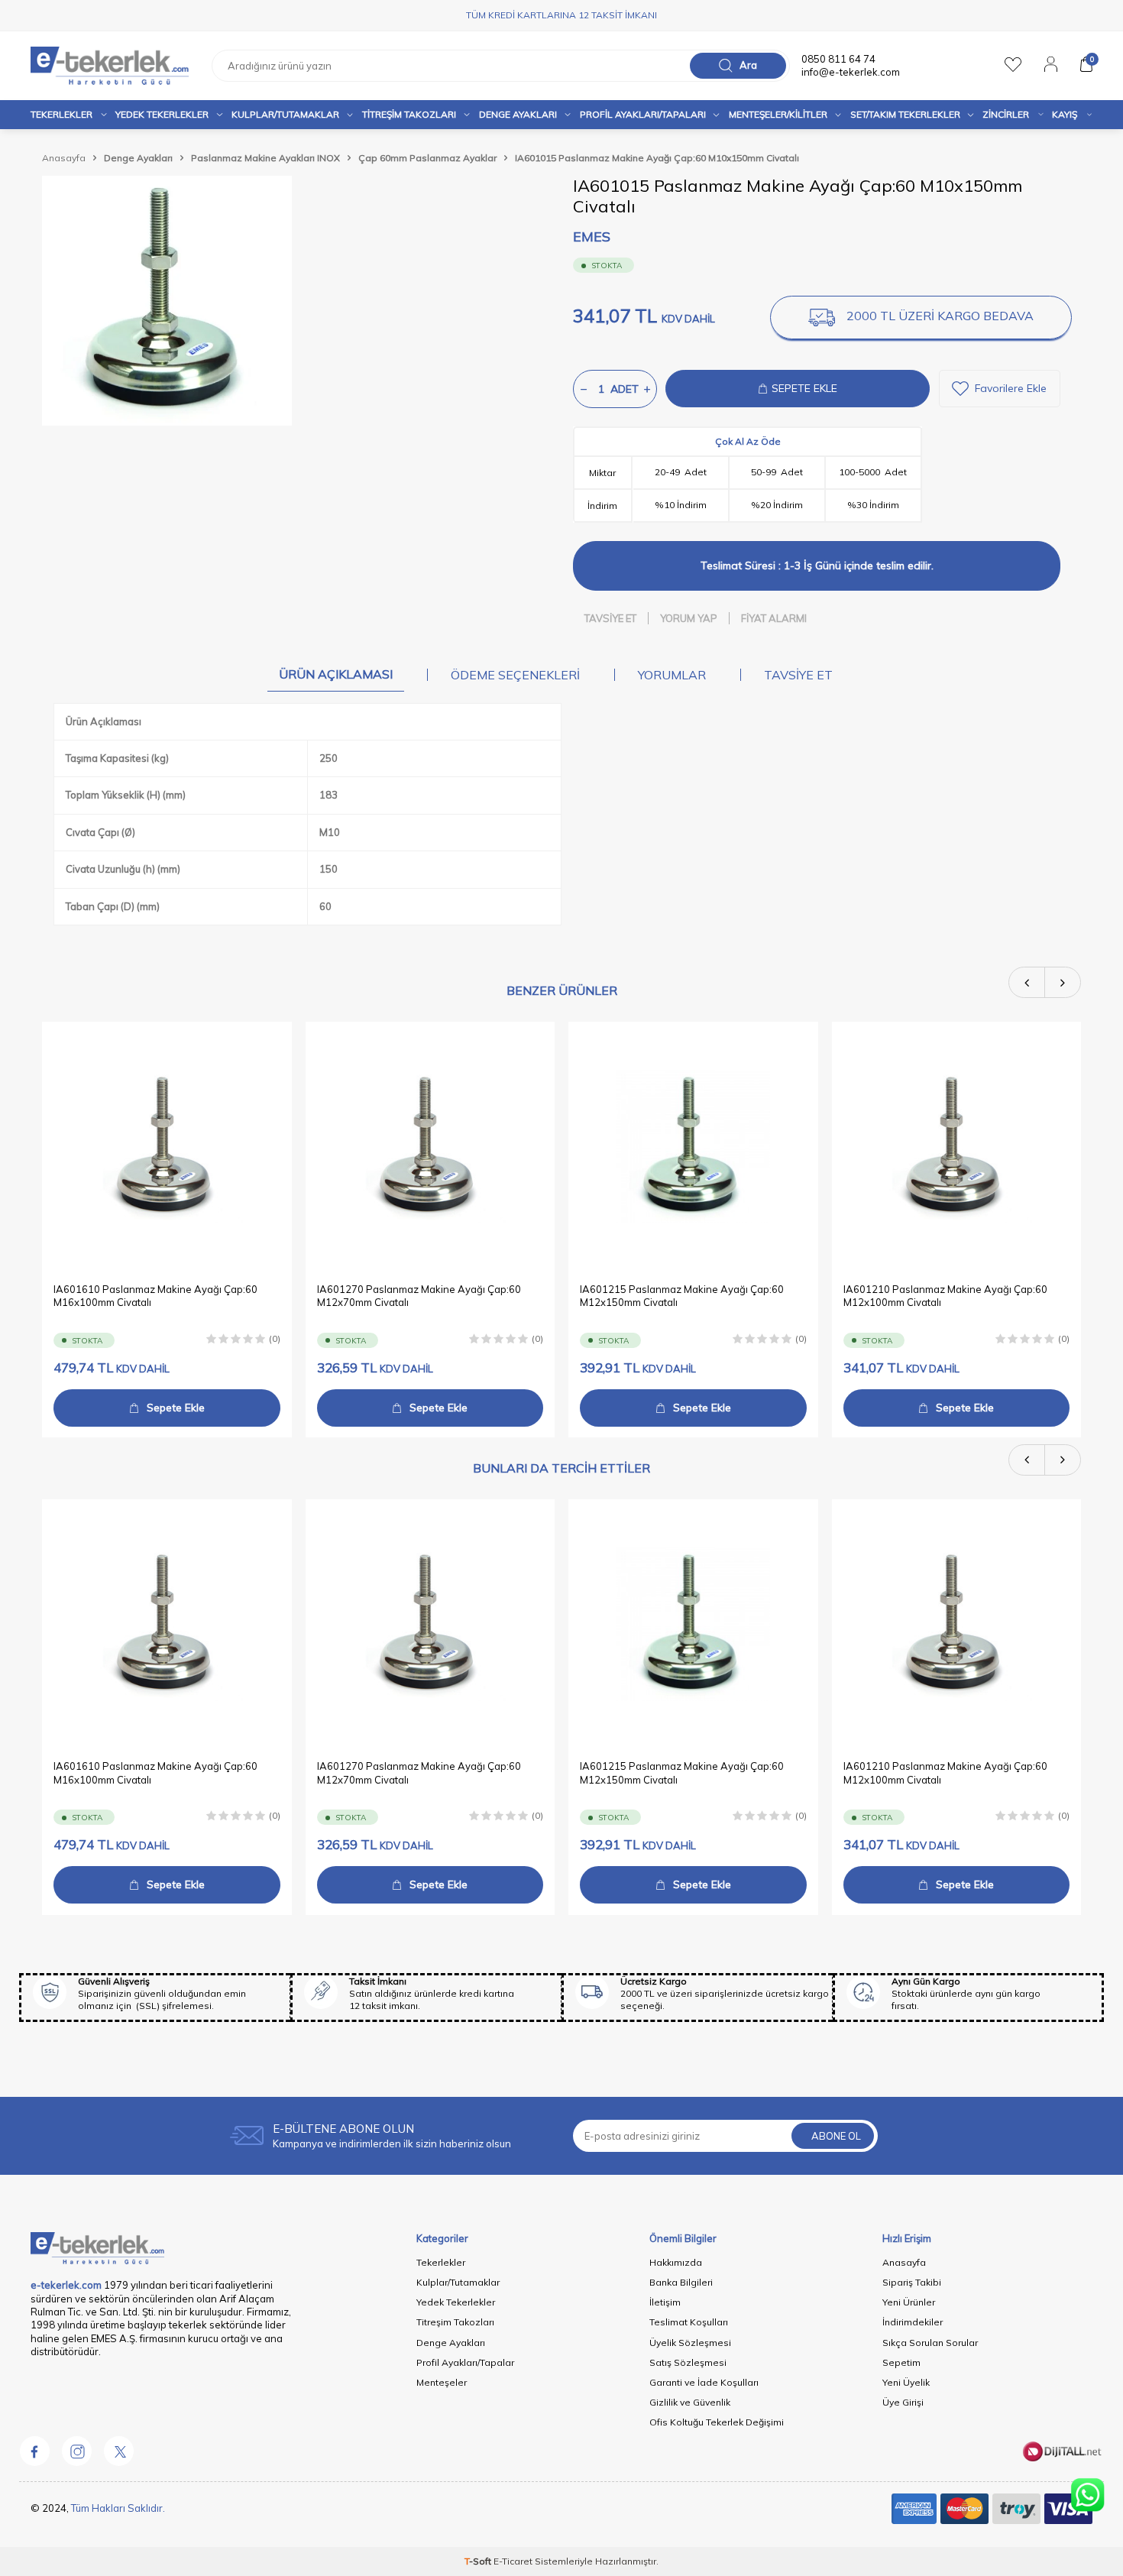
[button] (1027, 982)
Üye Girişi (903, 2402)
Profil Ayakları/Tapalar (465, 2362)
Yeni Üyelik (906, 2382)
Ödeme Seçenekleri (515, 675)
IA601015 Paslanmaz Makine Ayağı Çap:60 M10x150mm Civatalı (657, 158)
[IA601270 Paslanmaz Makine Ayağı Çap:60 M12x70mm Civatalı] (430, 1147)
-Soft (479, 2561)
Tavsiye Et (610, 618)
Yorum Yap (689, 618)
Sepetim (901, 2362)
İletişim (665, 2302)
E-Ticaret (513, 2561)
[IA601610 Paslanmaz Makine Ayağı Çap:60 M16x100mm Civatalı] (167, 1147)
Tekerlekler (61, 114)
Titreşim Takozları (409, 114)
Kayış (1065, 114)
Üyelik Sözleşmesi (690, 2343)
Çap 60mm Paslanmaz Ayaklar (427, 158)
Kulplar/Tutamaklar (458, 2282)
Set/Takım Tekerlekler (905, 114)
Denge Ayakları (518, 114)
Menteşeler (442, 2382)
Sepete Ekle (176, 1407)
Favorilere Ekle (1011, 388)
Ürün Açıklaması (336, 674)
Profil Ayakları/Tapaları (643, 114)
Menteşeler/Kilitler (778, 114)
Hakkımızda (676, 2262)
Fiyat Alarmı (774, 618)
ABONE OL (836, 2136)
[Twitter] (118, 2451)
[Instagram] (76, 2451)
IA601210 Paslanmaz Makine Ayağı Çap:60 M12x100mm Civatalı (945, 1295)
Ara (748, 65)
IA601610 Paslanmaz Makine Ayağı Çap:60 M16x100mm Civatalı (155, 1295)
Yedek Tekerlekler (162, 114)
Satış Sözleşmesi (688, 2362)
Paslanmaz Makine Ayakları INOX (265, 158)
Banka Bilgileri (681, 2282)
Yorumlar (672, 675)
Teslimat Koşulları (689, 2322)
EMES (592, 237)
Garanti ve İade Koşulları (704, 2382)
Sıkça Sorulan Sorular (930, 2343)
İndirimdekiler (913, 2322)
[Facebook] (34, 2451)
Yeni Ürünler (909, 2302)
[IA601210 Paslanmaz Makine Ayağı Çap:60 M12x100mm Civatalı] (957, 1147)
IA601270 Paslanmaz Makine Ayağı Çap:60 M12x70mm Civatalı (419, 1295)
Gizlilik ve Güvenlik (690, 2402)
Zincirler (1006, 114)
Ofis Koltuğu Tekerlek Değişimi (717, 2422)
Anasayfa (64, 158)
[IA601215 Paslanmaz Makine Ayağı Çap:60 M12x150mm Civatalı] (693, 1147)
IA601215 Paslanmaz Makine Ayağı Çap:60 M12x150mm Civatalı (682, 1295)
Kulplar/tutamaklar (285, 114)
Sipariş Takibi (912, 2282)
